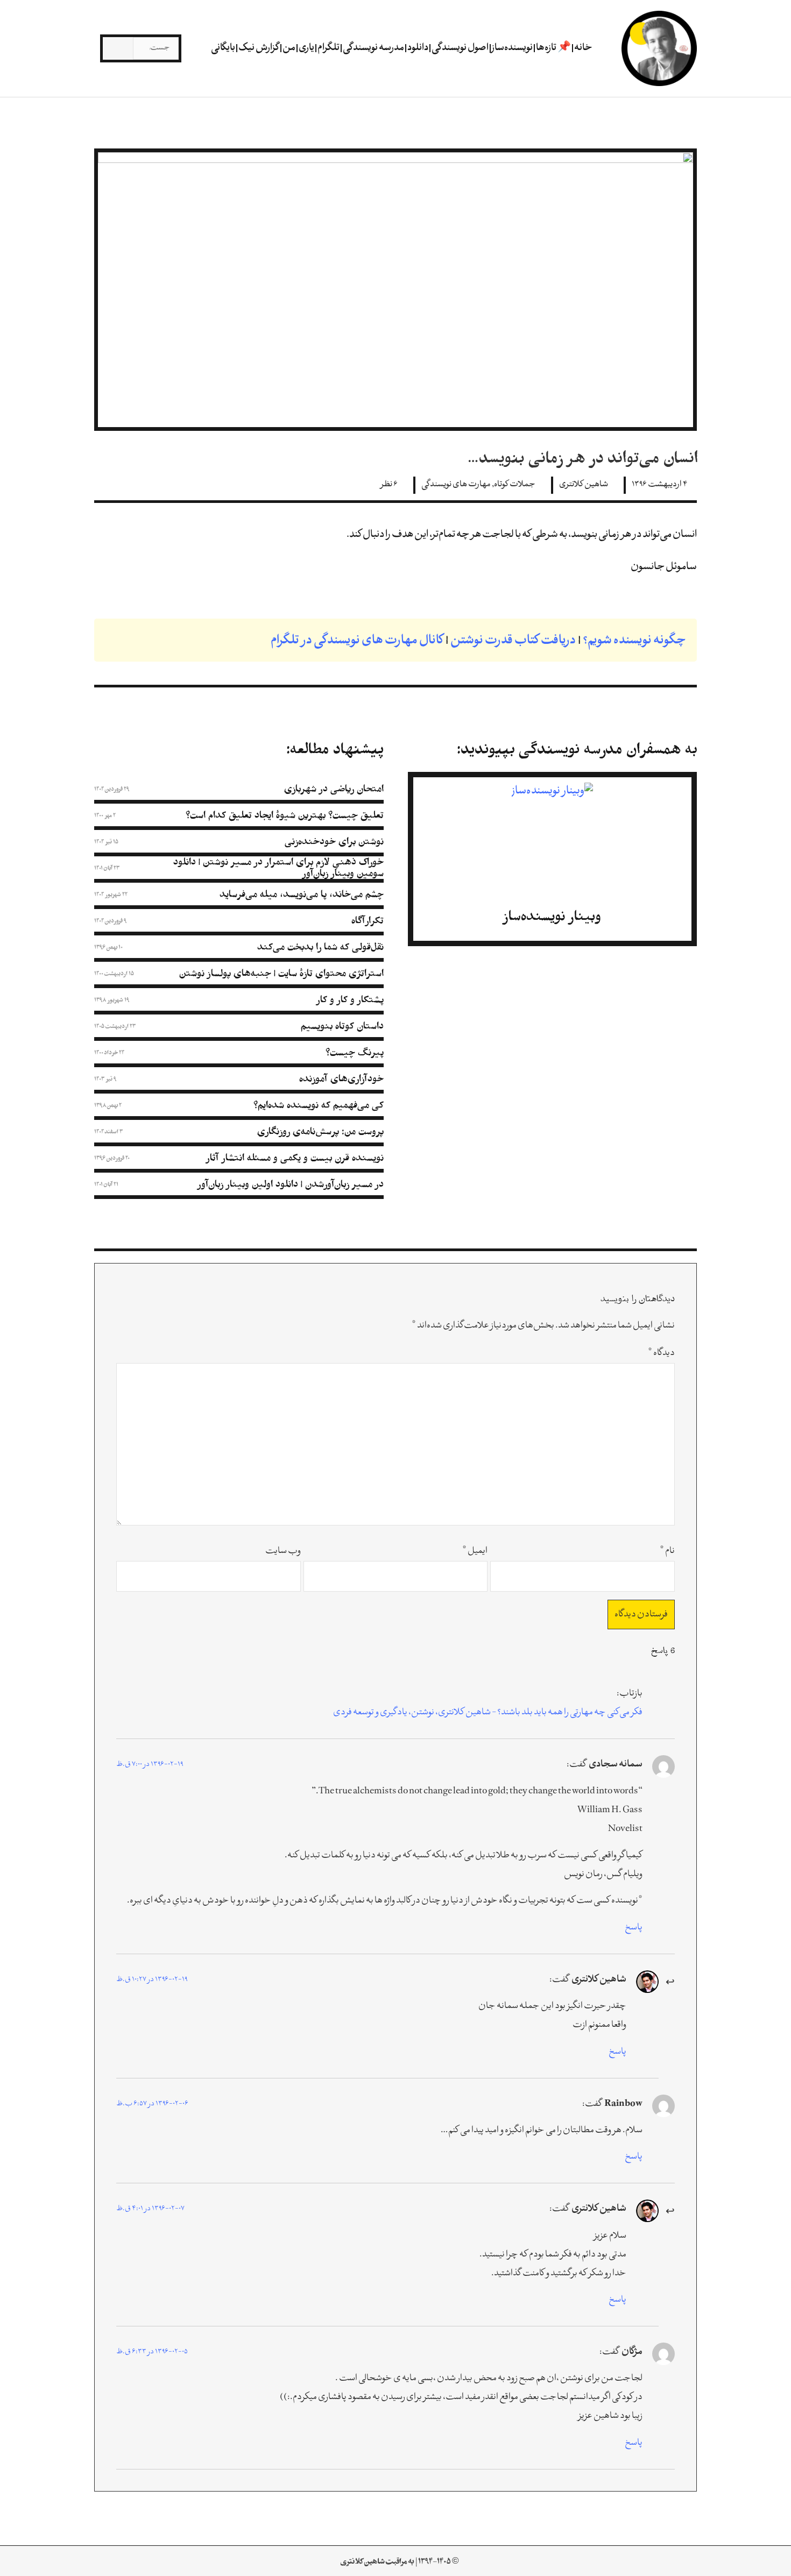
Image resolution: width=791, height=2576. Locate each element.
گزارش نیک (259, 48)
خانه (583, 48)
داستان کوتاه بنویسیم (342, 1026)
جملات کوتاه (515, 485)
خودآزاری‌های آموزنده (341, 1079)
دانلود (418, 48)
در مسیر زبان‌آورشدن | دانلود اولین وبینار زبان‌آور (291, 1184)
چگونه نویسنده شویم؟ (634, 641)
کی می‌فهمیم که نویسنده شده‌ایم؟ (319, 1105)
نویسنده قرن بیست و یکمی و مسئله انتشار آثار (295, 1158)
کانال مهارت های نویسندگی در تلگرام (357, 641)
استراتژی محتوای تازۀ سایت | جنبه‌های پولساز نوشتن (281, 973)
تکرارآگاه (368, 921)
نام (667, 1551)
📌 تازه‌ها (553, 48)
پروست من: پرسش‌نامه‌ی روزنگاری (320, 1131)
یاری (306, 48)
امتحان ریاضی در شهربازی (334, 789)
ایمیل (475, 1551)
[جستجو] (118, 48)
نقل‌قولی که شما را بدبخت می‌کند (320, 947)
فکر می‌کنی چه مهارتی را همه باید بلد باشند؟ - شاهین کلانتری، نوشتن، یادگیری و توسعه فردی (488, 1713)
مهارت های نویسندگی (456, 485)
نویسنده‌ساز (512, 48)
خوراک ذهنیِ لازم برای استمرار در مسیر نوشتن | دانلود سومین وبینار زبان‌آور (278, 868)
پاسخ (634, 1928)
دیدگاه (661, 1353)
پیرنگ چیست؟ (355, 1052)
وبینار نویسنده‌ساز (552, 916)
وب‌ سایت (283, 1551)
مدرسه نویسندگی (373, 48)
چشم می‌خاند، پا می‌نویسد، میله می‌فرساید (302, 894)
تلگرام (329, 48)
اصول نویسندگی (460, 48)
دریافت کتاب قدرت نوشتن (513, 641)
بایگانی (223, 48)
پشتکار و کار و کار (350, 1000)
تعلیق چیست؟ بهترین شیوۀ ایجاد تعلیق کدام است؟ (285, 815)
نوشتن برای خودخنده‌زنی (334, 842)
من (289, 48)
